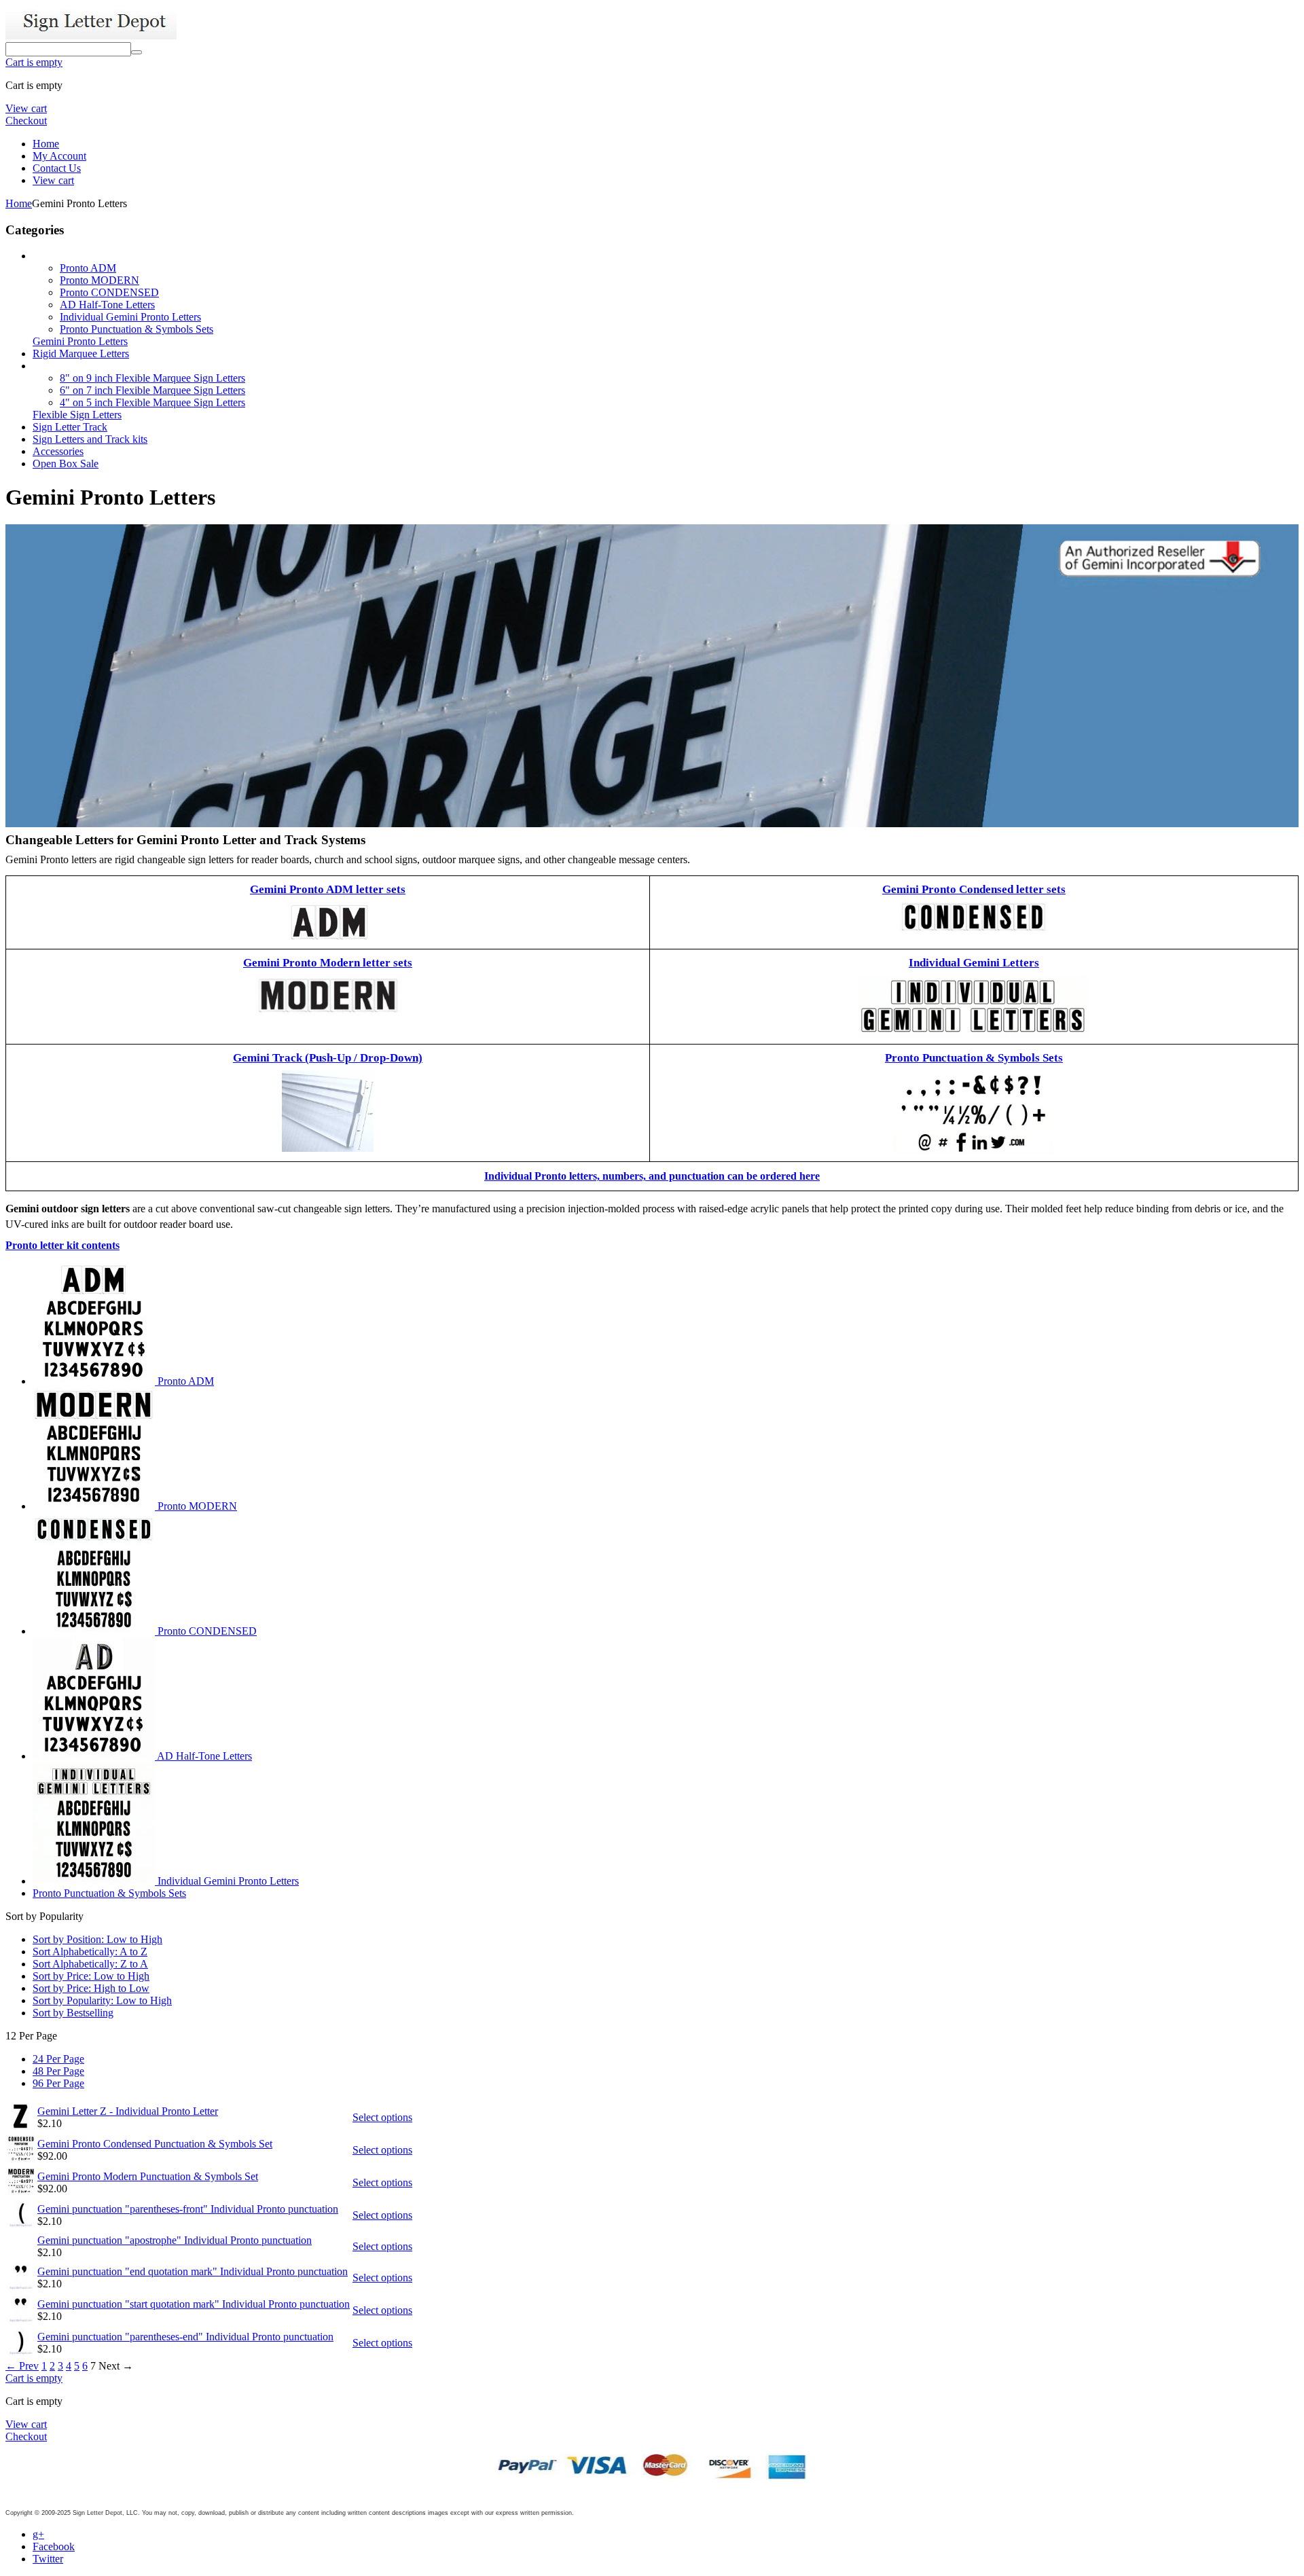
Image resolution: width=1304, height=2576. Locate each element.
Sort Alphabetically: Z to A (90, 1964)
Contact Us (57, 168)
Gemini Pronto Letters (80, 341)
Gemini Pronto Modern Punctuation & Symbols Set (148, 2176)
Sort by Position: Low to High (97, 1939)
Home (46, 144)
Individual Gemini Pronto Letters (130, 317)
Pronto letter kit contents (62, 1245)
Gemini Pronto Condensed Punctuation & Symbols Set (155, 2144)
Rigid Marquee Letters (81, 353)
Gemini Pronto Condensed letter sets (974, 889)
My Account (59, 156)
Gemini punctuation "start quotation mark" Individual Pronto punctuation (194, 2304)
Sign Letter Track (70, 427)
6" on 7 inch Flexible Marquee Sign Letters (152, 390)
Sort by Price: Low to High (91, 1976)
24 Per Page (58, 2059)
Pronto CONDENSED (109, 292)
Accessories (58, 451)
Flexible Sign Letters (77, 415)
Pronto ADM (88, 268)
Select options (382, 2117)
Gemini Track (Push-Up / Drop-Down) (328, 1058)
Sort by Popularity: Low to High (102, 2000)
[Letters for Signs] (91, 36)
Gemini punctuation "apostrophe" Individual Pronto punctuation (175, 2240)
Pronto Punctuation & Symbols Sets (137, 329)
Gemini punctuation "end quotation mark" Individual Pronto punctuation (193, 2271)
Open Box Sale (66, 464)
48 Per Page (58, 2071)
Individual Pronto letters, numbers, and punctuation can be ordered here (652, 1176)
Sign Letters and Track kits (90, 439)
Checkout (26, 121)
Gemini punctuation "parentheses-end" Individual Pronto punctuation (185, 2337)
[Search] (137, 52)
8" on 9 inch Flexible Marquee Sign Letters (152, 378)
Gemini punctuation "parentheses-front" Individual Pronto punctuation (188, 2209)
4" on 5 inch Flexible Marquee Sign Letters (152, 402)
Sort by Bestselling (73, 2013)
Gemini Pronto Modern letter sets (328, 963)
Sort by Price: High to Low (91, 1988)
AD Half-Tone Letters (107, 305)
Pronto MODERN (99, 280)
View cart (26, 108)
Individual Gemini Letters (974, 963)
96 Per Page (58, 2083)
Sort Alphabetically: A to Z (90, 1952)
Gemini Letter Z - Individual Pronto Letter (128, 2111)
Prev (22, 2366)
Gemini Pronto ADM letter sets (328, 889)
